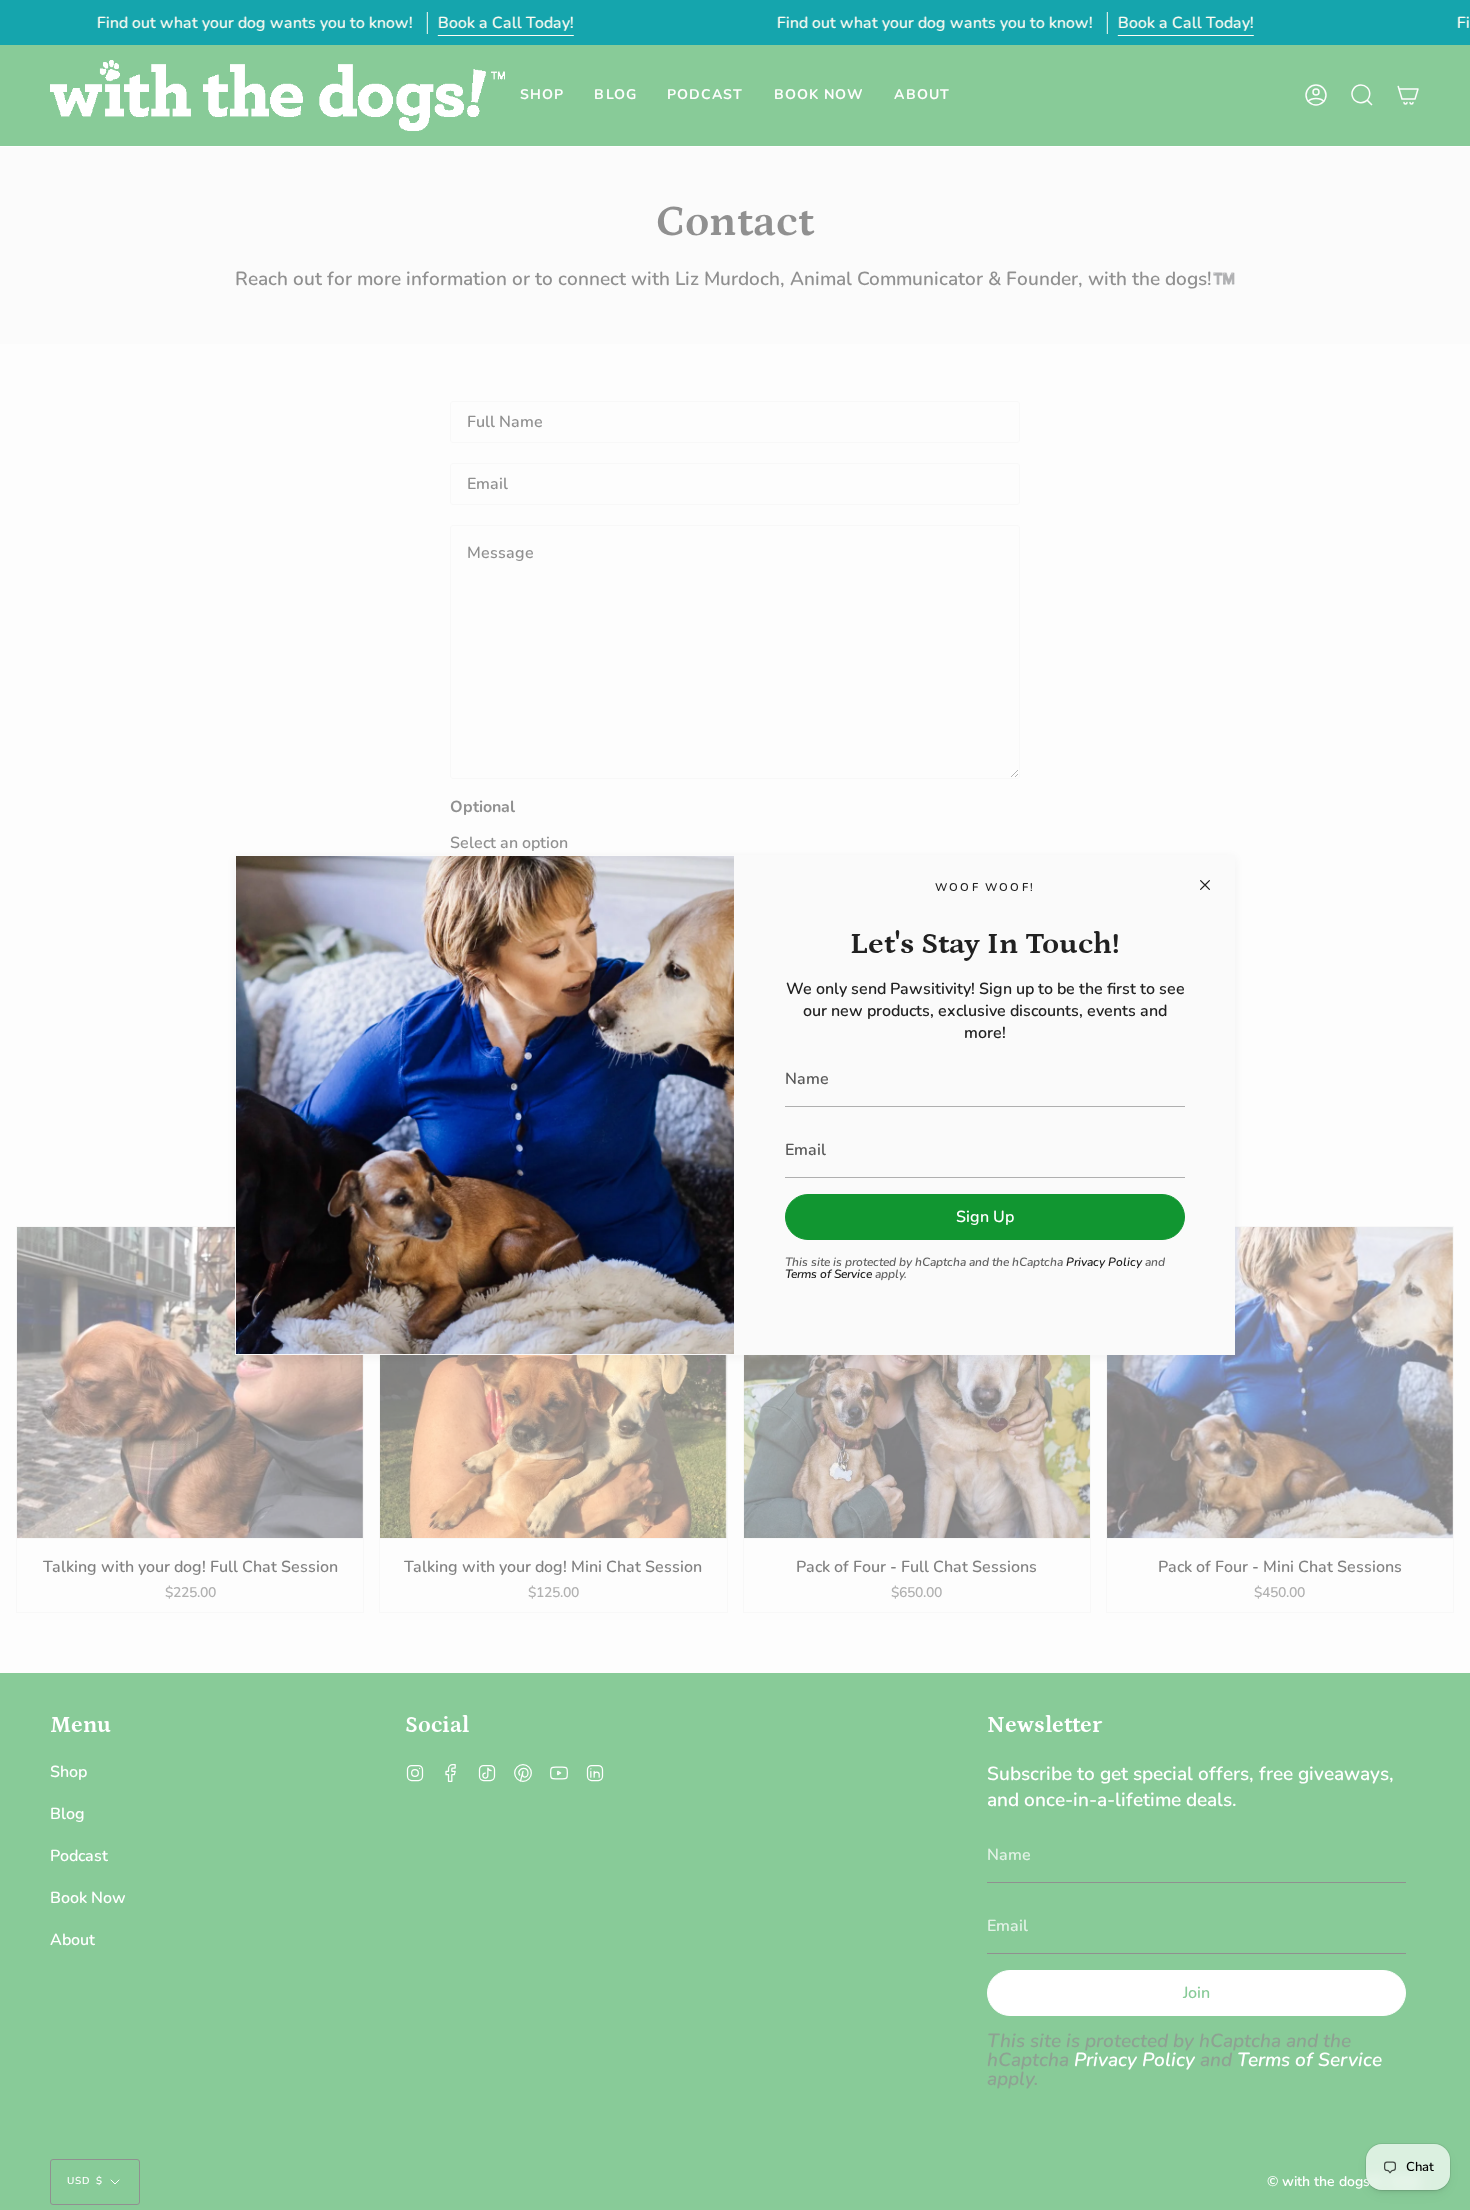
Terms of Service (828, 1274)
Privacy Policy (1104, 1262)
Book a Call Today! (505, 23)
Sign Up (985, 1217)
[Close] (1205, 885)
